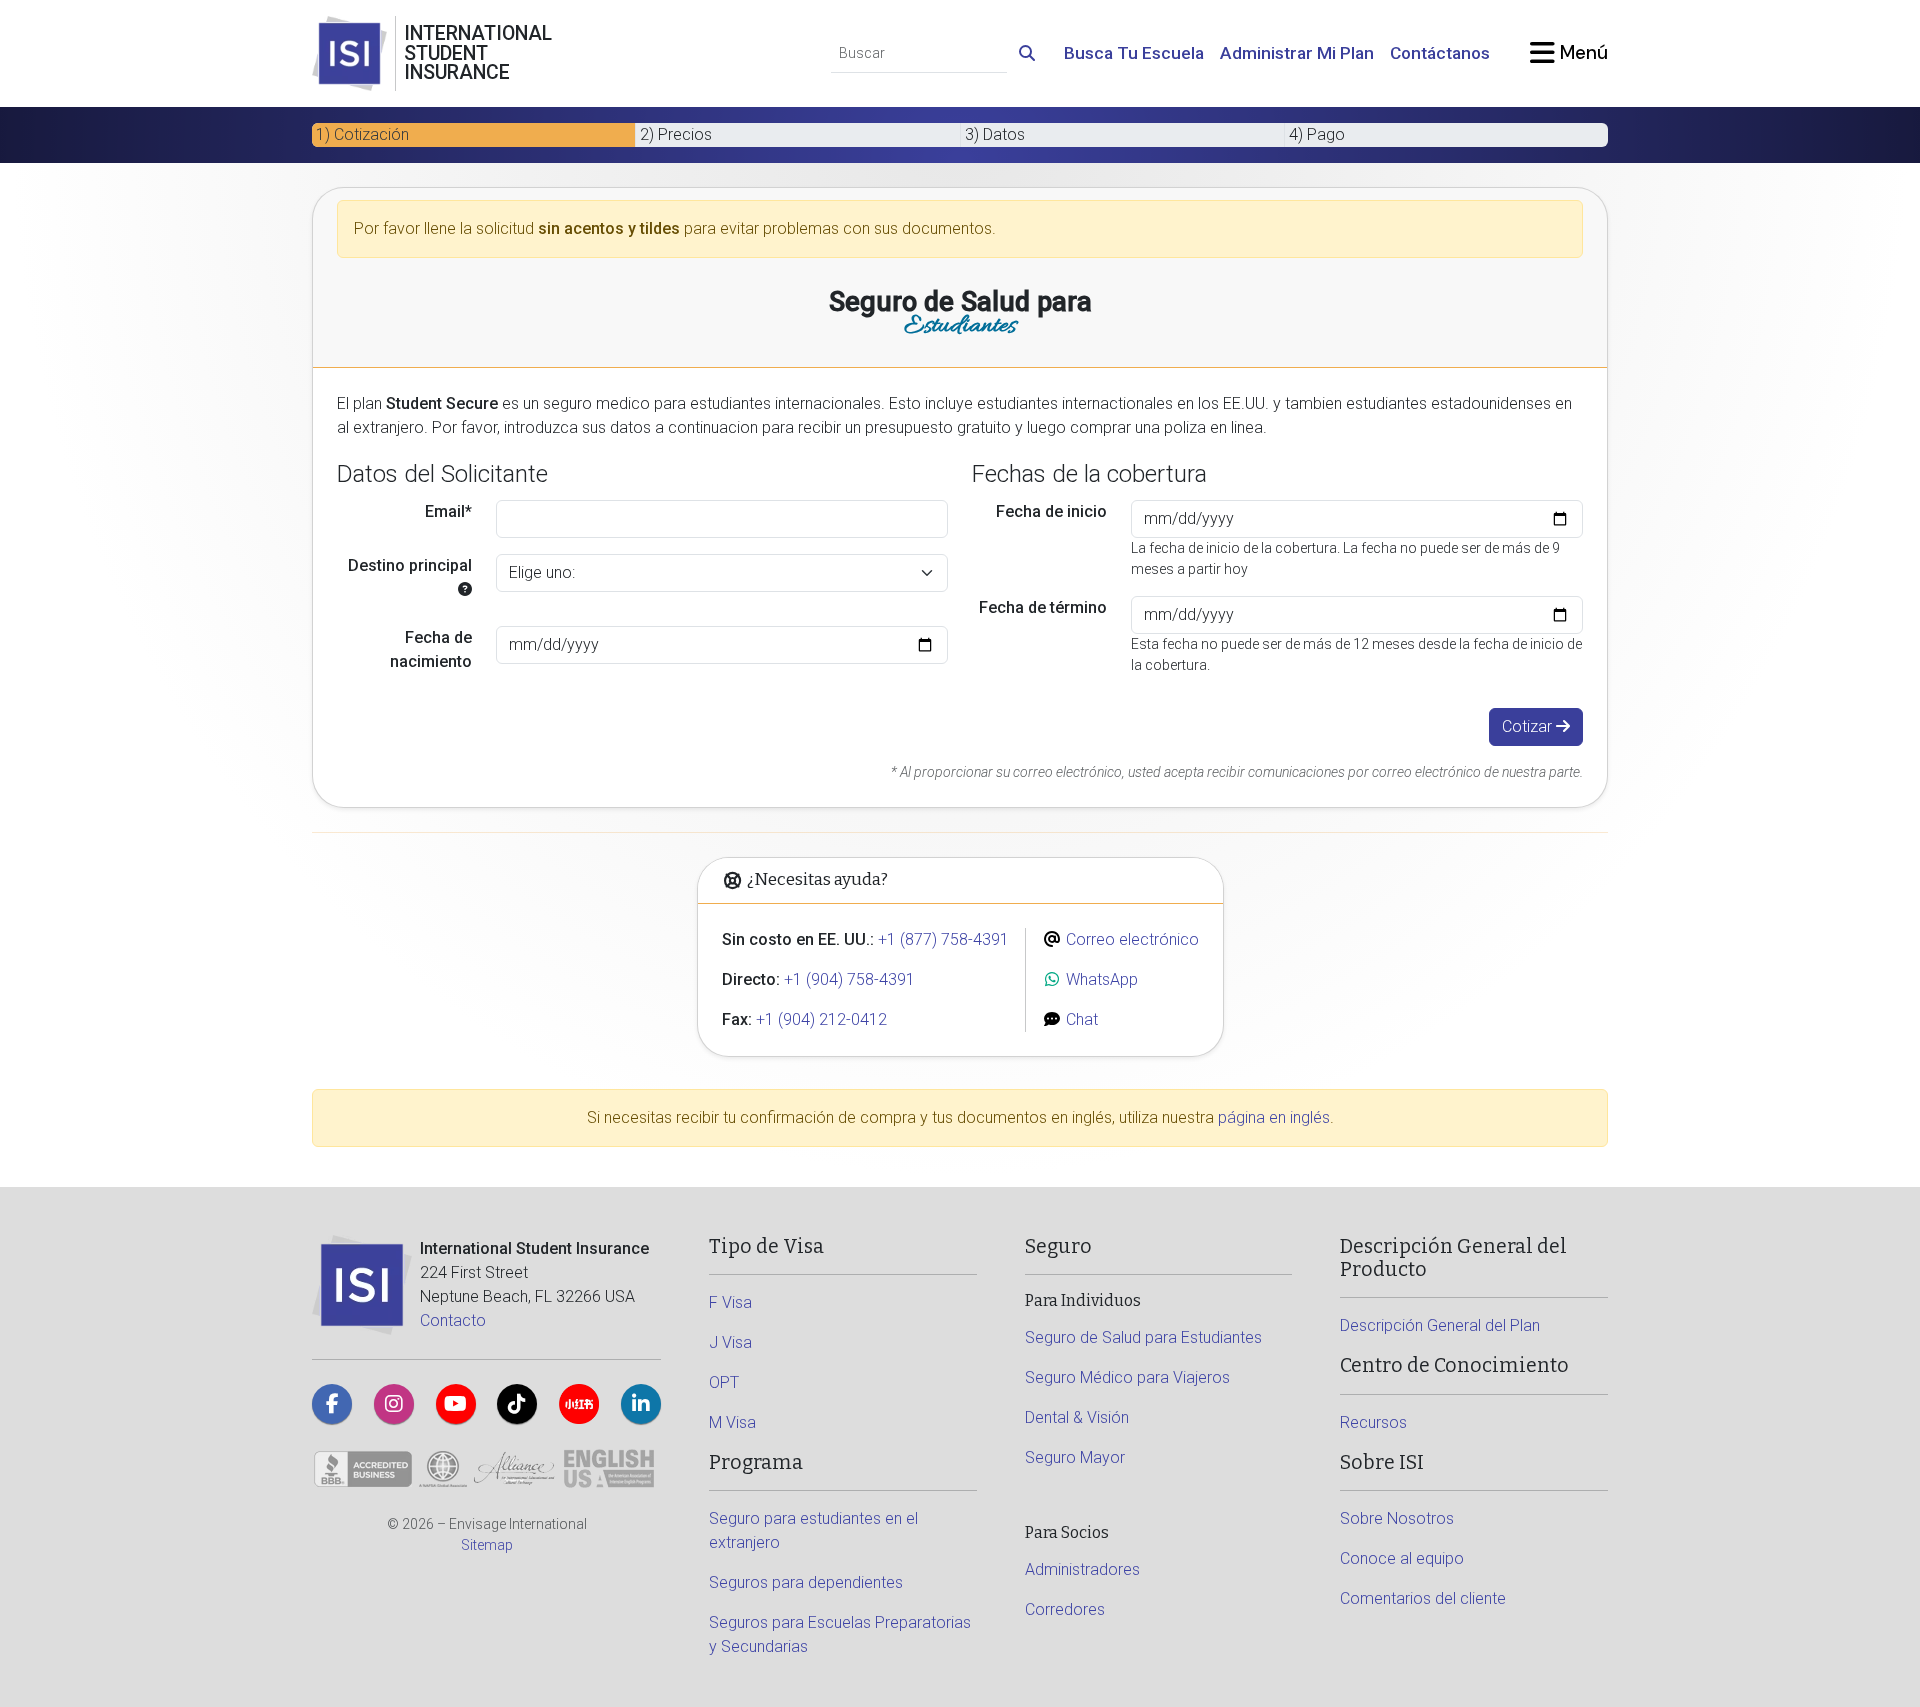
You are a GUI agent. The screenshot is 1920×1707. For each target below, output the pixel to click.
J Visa (730, 1342)
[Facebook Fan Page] (332, 1404)
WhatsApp (1100, 979)
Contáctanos (1440, 53)
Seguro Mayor (1075, 1457)
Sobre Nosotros (1397, 1518)
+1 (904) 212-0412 (821, 1019)
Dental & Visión (1077, 1417)
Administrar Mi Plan (1297, 53)
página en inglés (1274, 1117)
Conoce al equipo (1402, 1558)
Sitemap (487, 1545)
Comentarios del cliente (1423, 1598)
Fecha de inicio (1051, 511)
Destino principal (410, 565)
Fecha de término (1043, 607)
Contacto (453, 1320)
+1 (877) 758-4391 (943, 939)
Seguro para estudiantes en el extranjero (813, 1530)
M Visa (732, 1422)
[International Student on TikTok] (517, 1404)
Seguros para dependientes (806, 1582)
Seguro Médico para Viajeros (1127, 1377)
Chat (1080, 1019)
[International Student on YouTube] (456, 1404)
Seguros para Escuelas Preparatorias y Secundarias (840, 1634)
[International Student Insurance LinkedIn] (641, 1404)
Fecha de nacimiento (431, 649)
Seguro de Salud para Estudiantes (1143, 1337)
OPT (724, 1382)
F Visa (730, 1302)
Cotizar (1529, 726)
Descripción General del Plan (1440, 1325)
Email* (448, 511)
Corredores (1065, 1609)
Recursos (1373, 1422)
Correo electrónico (1130, 939)
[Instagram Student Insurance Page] (394, 1404)
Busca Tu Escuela (1134, 53)
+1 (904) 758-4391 (849, 979)
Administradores (1082, 1569)
